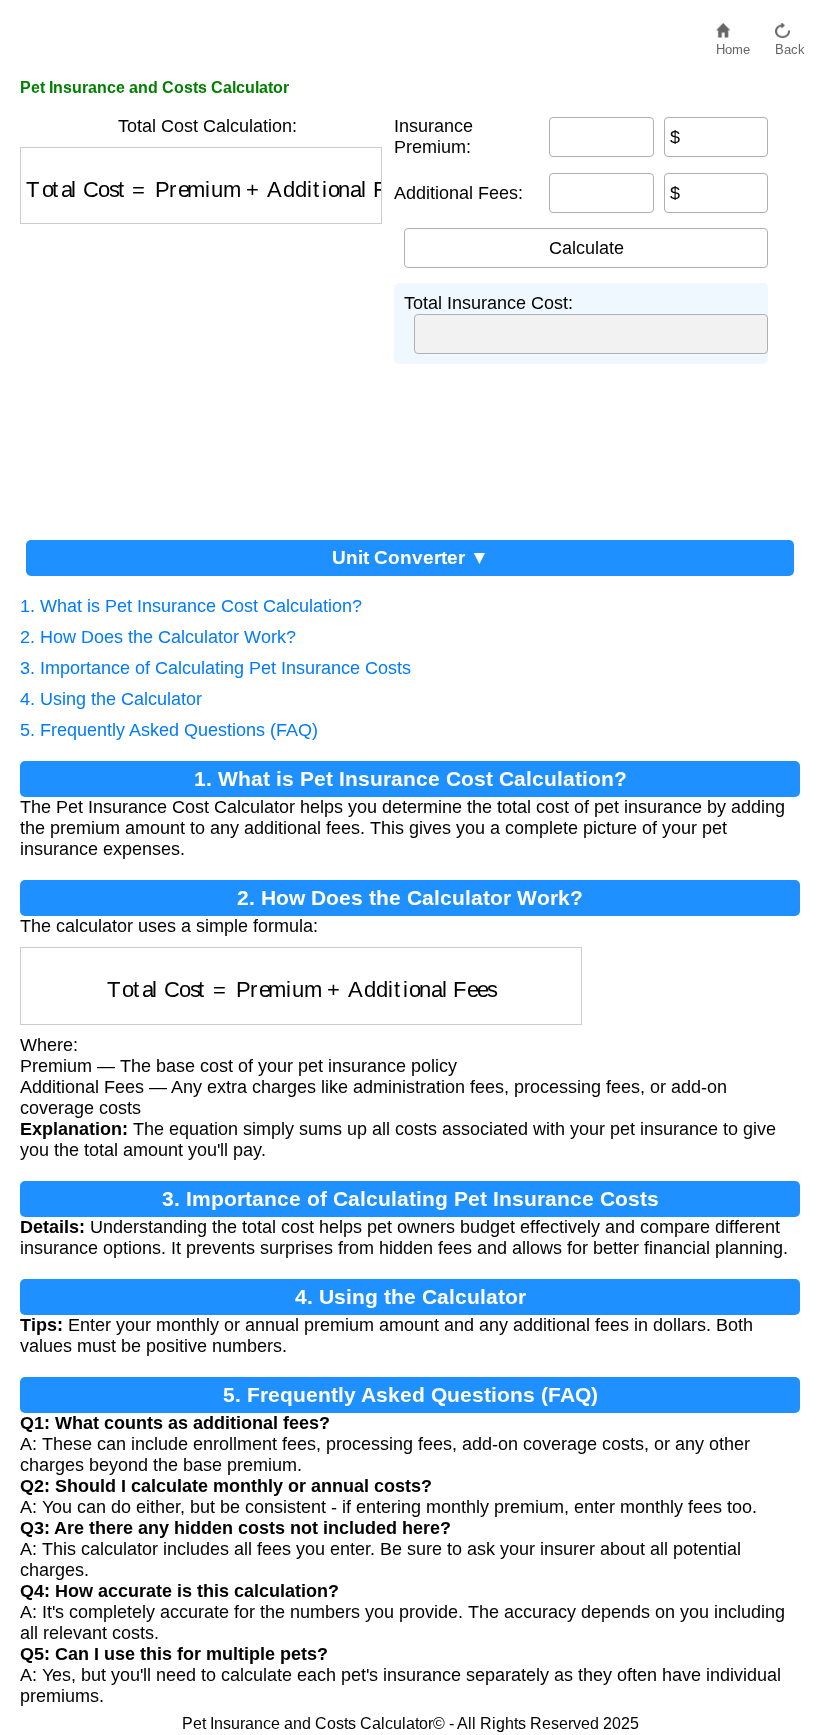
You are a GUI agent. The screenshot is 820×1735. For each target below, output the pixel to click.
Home (733, 44)
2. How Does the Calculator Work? (158, 637)
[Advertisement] (207, 374)
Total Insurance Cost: (488, 303)
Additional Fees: (458, 193)
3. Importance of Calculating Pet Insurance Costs (215, 668)
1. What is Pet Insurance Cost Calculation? (191, 606)
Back (790, 44)
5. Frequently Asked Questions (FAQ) (169, 730)
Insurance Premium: (433, 136)
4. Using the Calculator (111, 699)
